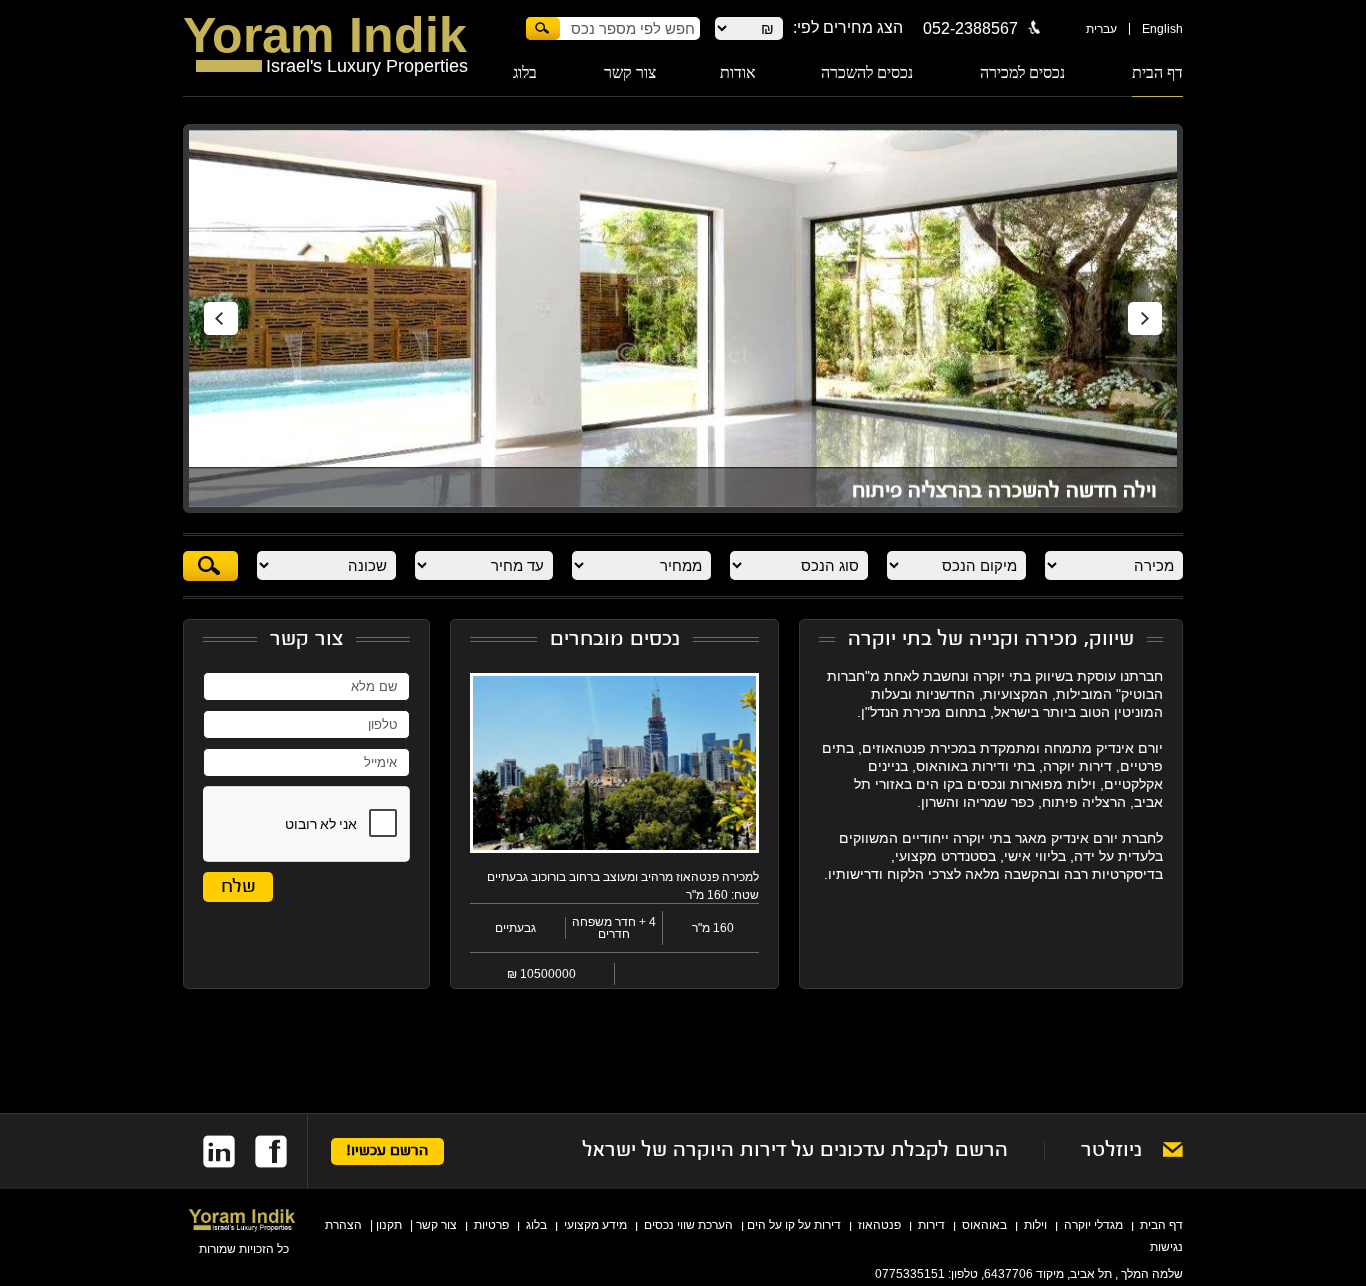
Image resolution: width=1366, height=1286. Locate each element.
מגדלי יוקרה (1093, 1225)
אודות (738, 72)
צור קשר (630, 72)
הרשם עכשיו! (387, 1151)
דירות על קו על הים (794, 1225)
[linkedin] (209, 1151)
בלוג (525, 72)
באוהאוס (984, 1225)
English (1162, 29)
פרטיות (491, 1225)
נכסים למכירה (1022, 72)
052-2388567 (970, 28)
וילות (1035, 1225)
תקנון (389, 1225)
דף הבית (1157, 72)
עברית (1101, 29)
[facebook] (261, 1151)
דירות (931, 1225)
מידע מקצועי (595, 1225)
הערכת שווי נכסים (688, 1225)
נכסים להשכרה (867, 72)
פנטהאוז (879, 1225)
